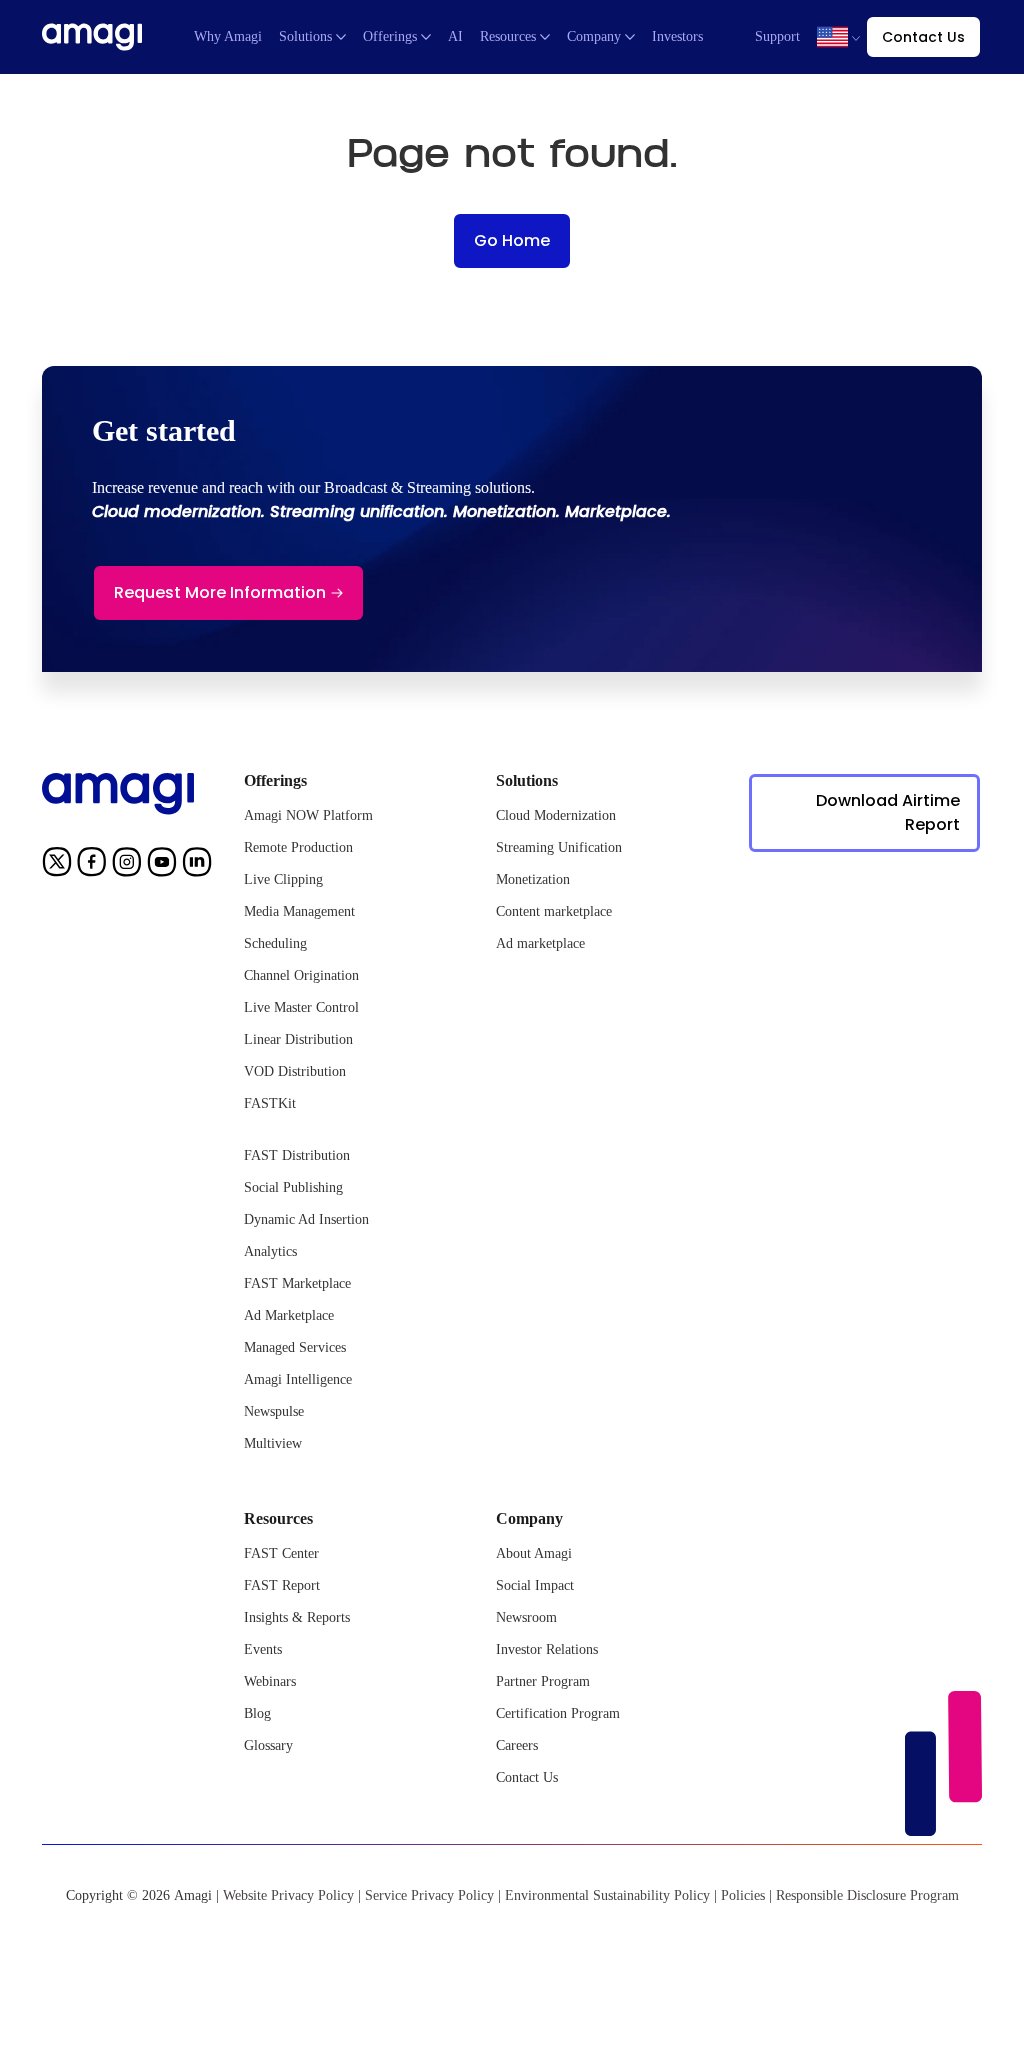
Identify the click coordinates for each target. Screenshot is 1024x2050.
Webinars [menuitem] (270, 1681)
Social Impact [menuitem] (535, 1585)
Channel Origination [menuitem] (301, 975)
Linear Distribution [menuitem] (298, 1039)
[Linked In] (197, 866)
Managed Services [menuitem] (295, 1347)
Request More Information (220, 592)
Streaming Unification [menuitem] (559, 847)
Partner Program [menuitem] (543, 1681)
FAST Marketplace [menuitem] (297, 1283)
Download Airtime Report (888, 812)
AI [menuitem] (455, 36)
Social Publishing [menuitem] (293, 1187)
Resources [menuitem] (508, 36)
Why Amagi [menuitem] (228, 36)
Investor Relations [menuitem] (547, 1649)
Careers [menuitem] (517, 1745)
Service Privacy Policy (429, 1895)
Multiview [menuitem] (273, 1443)
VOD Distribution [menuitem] (295, 1071)
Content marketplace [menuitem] (554, 911)
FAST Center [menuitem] (281, 1553)
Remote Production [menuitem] (298, 847)
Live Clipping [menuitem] (283, 879)
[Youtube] (162, 866)
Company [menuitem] (594, 36)
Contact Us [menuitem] (527, 1777)
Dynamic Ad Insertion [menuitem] (306, 1219)
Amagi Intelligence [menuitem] (298, 1379)
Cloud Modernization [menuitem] (556, 815)
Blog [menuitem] (257, 1713)
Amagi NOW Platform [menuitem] (308, 815)
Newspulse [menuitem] (274, 1411)
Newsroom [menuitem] (526, 1617)
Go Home (512, 240)
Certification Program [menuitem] (558, 1713)
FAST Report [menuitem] (282, 1585)
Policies (743, 1895)
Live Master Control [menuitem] (301, 1007)
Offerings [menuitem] (390, 36)
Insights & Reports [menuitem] (297, 1617)
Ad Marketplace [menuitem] (289, 1315)
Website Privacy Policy (288, 1895)
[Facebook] (92, 866)
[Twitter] (57, 866)
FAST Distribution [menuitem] (297, 1155)
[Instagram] (127, 866)
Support (777, 36)
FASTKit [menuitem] (270, 1103)
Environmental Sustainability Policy (607, 1895)
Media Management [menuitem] (299, 911)
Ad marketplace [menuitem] (540, 943)
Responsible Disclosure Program (867, 1895)
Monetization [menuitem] (533, 879)
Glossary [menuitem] (268, 1745)
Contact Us (923, 37)
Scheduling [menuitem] (275, 943)
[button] (832, 37)
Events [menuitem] (263, 1649)
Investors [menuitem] (677, 36)
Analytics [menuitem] (270, 1251)
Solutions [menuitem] (305, 36)
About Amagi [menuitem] (534, 1553)
